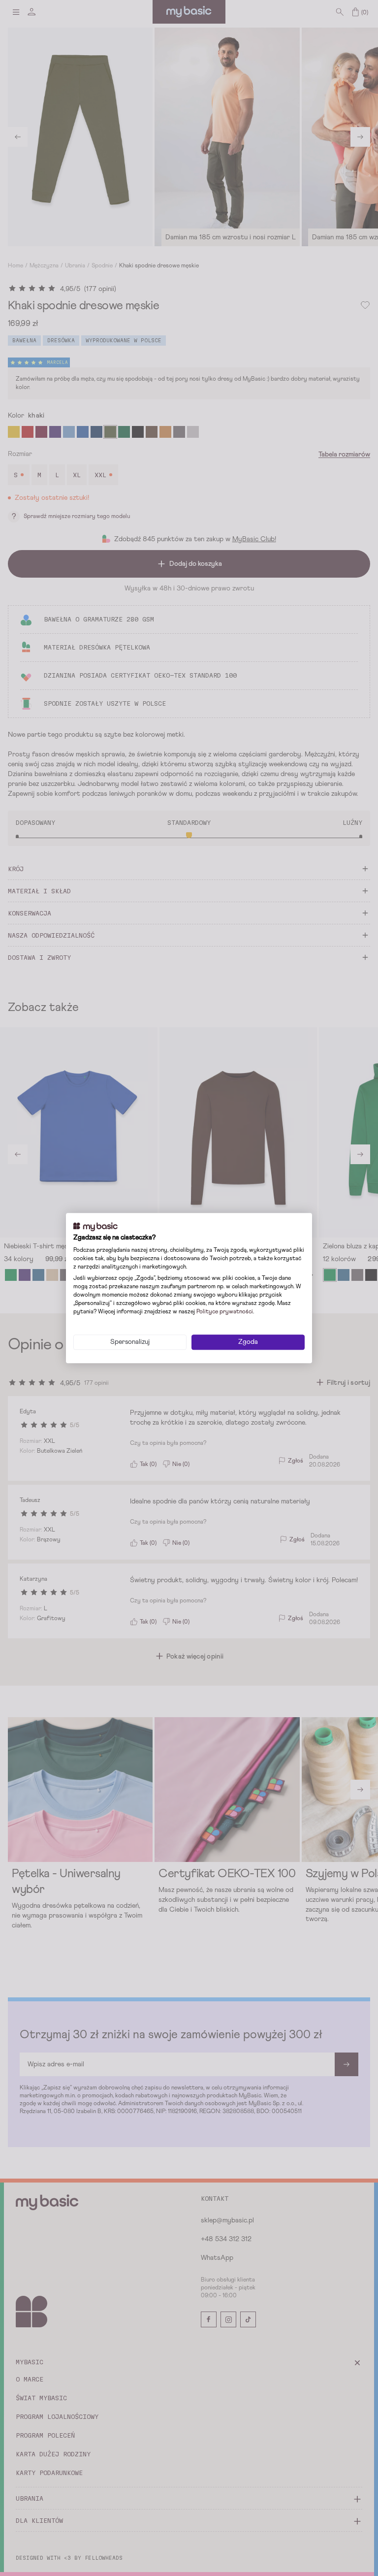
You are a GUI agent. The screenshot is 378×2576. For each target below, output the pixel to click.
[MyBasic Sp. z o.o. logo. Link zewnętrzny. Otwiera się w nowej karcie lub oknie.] (95, 1227)
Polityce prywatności (225, 1312)
